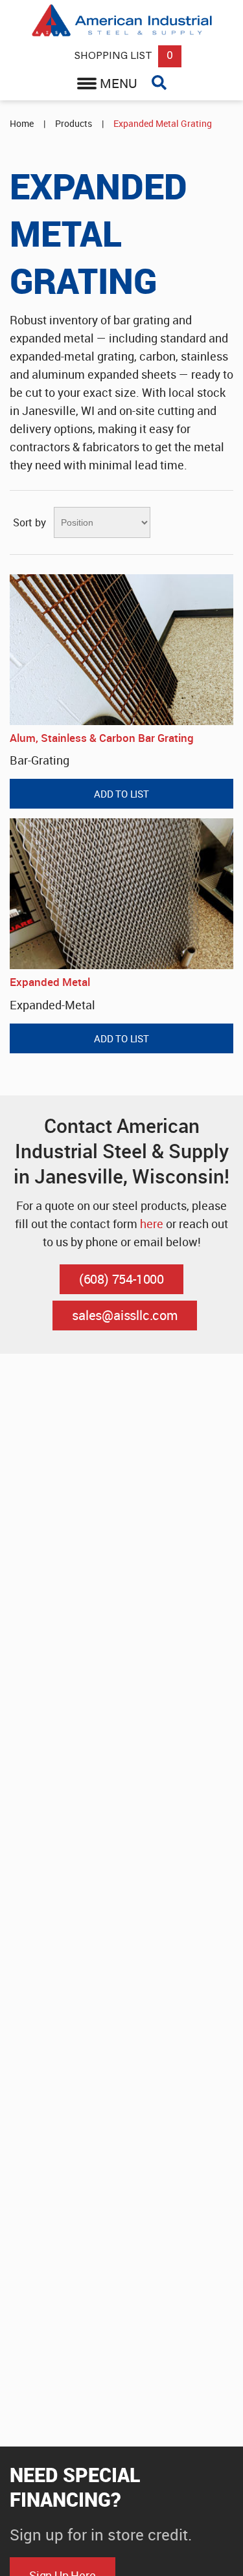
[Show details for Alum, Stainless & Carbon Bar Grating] (121, 650)
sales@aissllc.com (125, 1315)
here (152, 1224)
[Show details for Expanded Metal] (121, 894)
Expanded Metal (50, 982)
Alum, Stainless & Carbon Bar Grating (102, 738)
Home (22, 123)
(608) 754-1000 (121, 1279)
